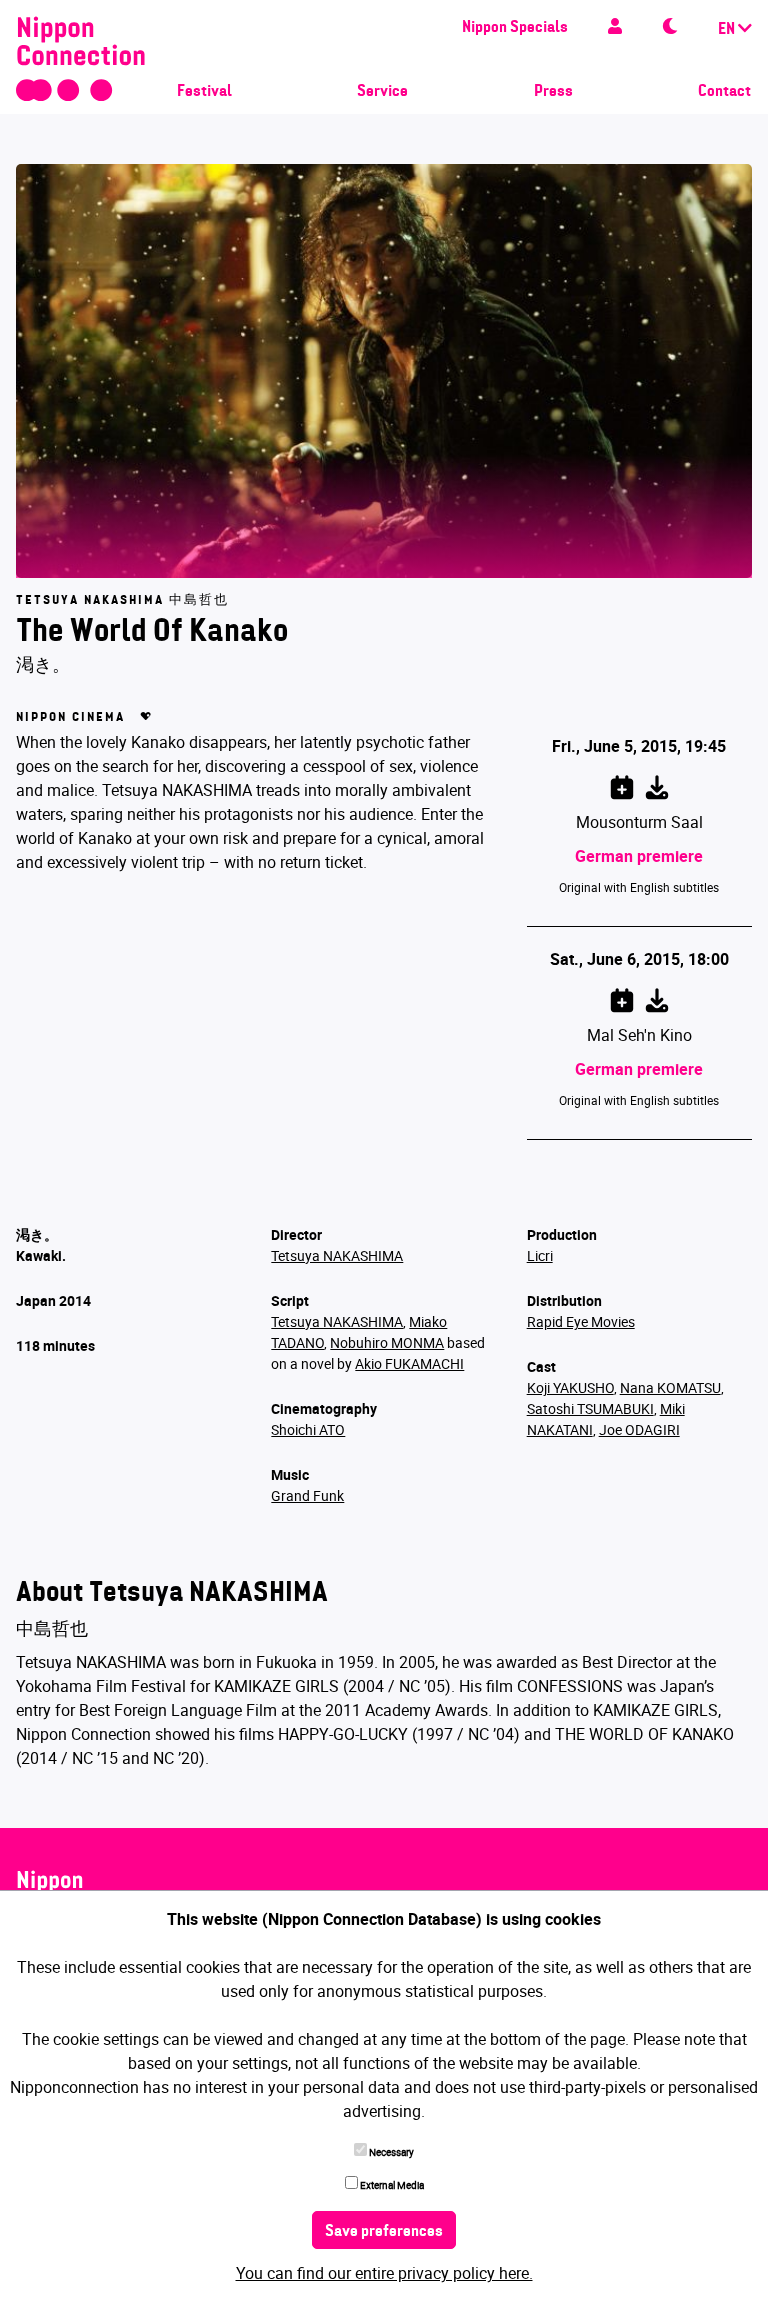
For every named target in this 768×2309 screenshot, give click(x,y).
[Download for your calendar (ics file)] (657, 784)
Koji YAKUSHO (570, 1387)
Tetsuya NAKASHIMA (337, 1255)
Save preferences (384, 2232)
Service (382, 92)
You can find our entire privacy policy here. (384, 2273)
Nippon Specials (515, 28)
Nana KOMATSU (670, 1387)
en (728, 30)
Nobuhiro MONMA (387, 1342)
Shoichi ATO (308, 1429)
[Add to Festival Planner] (622, 784)
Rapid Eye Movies (581, 1321)
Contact (724, 92)
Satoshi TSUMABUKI (590, 1408)
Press (553, 92)
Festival (204, 92)
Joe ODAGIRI (639, 1429)
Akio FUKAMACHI (409, 1363)
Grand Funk (307, 1495)
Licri (540, 1255)
